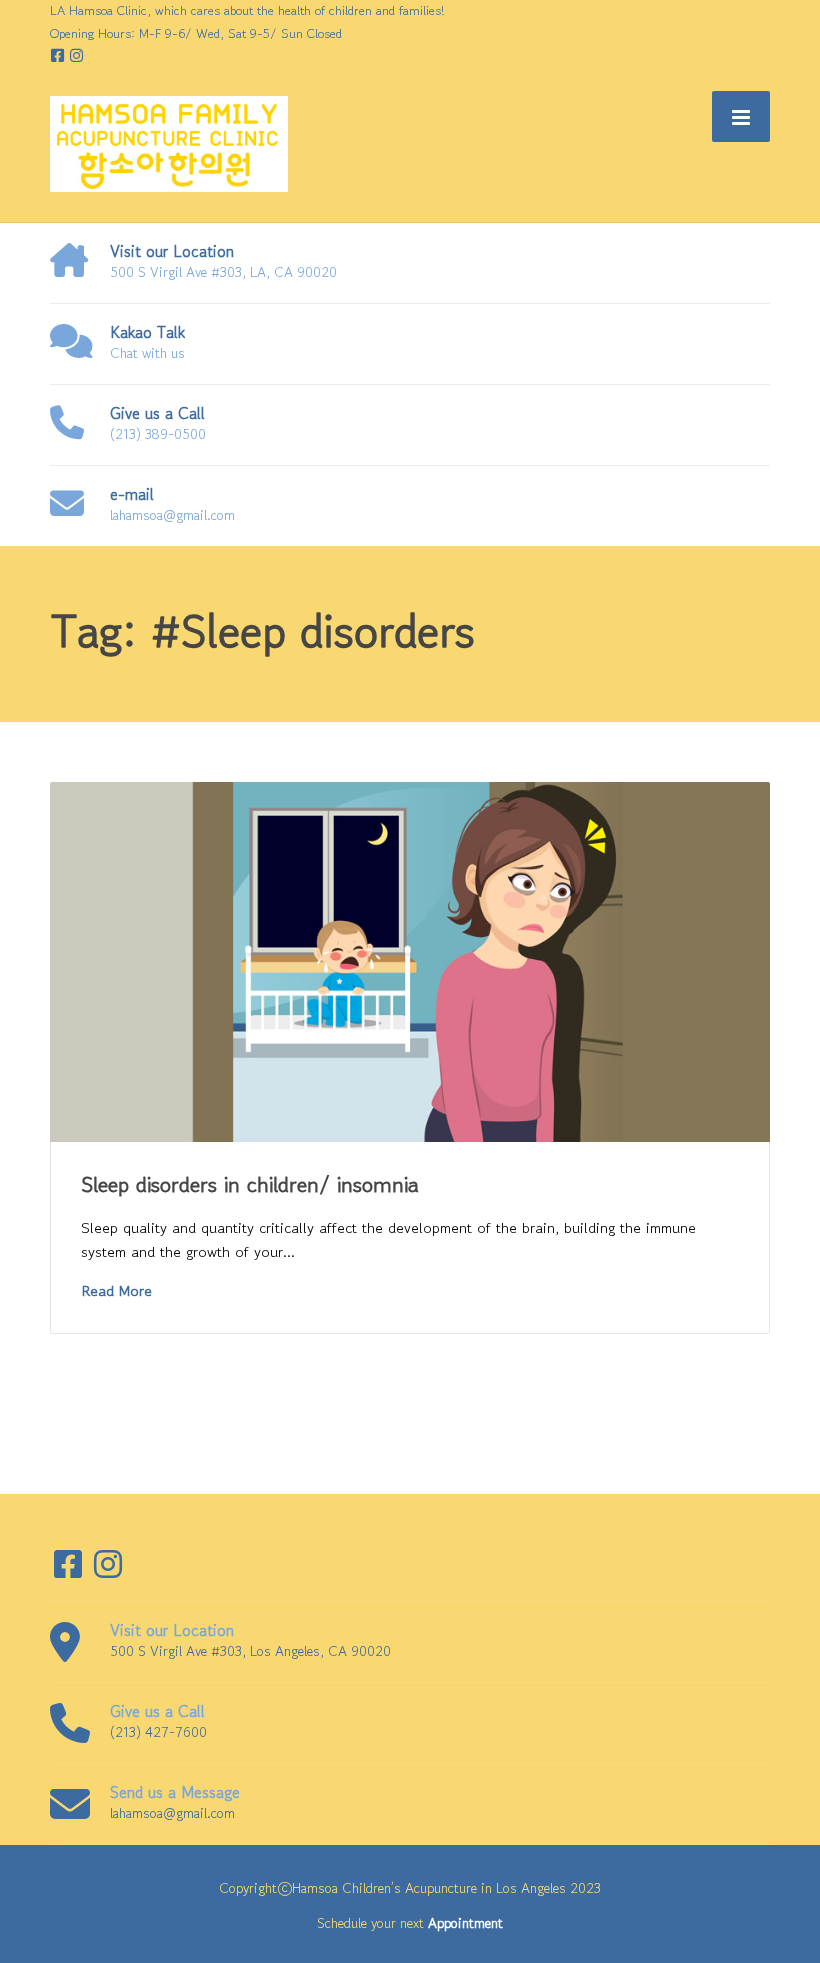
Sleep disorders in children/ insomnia (250, 1184)
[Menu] (741, 116)
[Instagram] (76, 55)
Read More (116, 1290)
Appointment (465, 1923)
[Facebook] (59, 55)
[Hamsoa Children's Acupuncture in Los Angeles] (169, 142)
